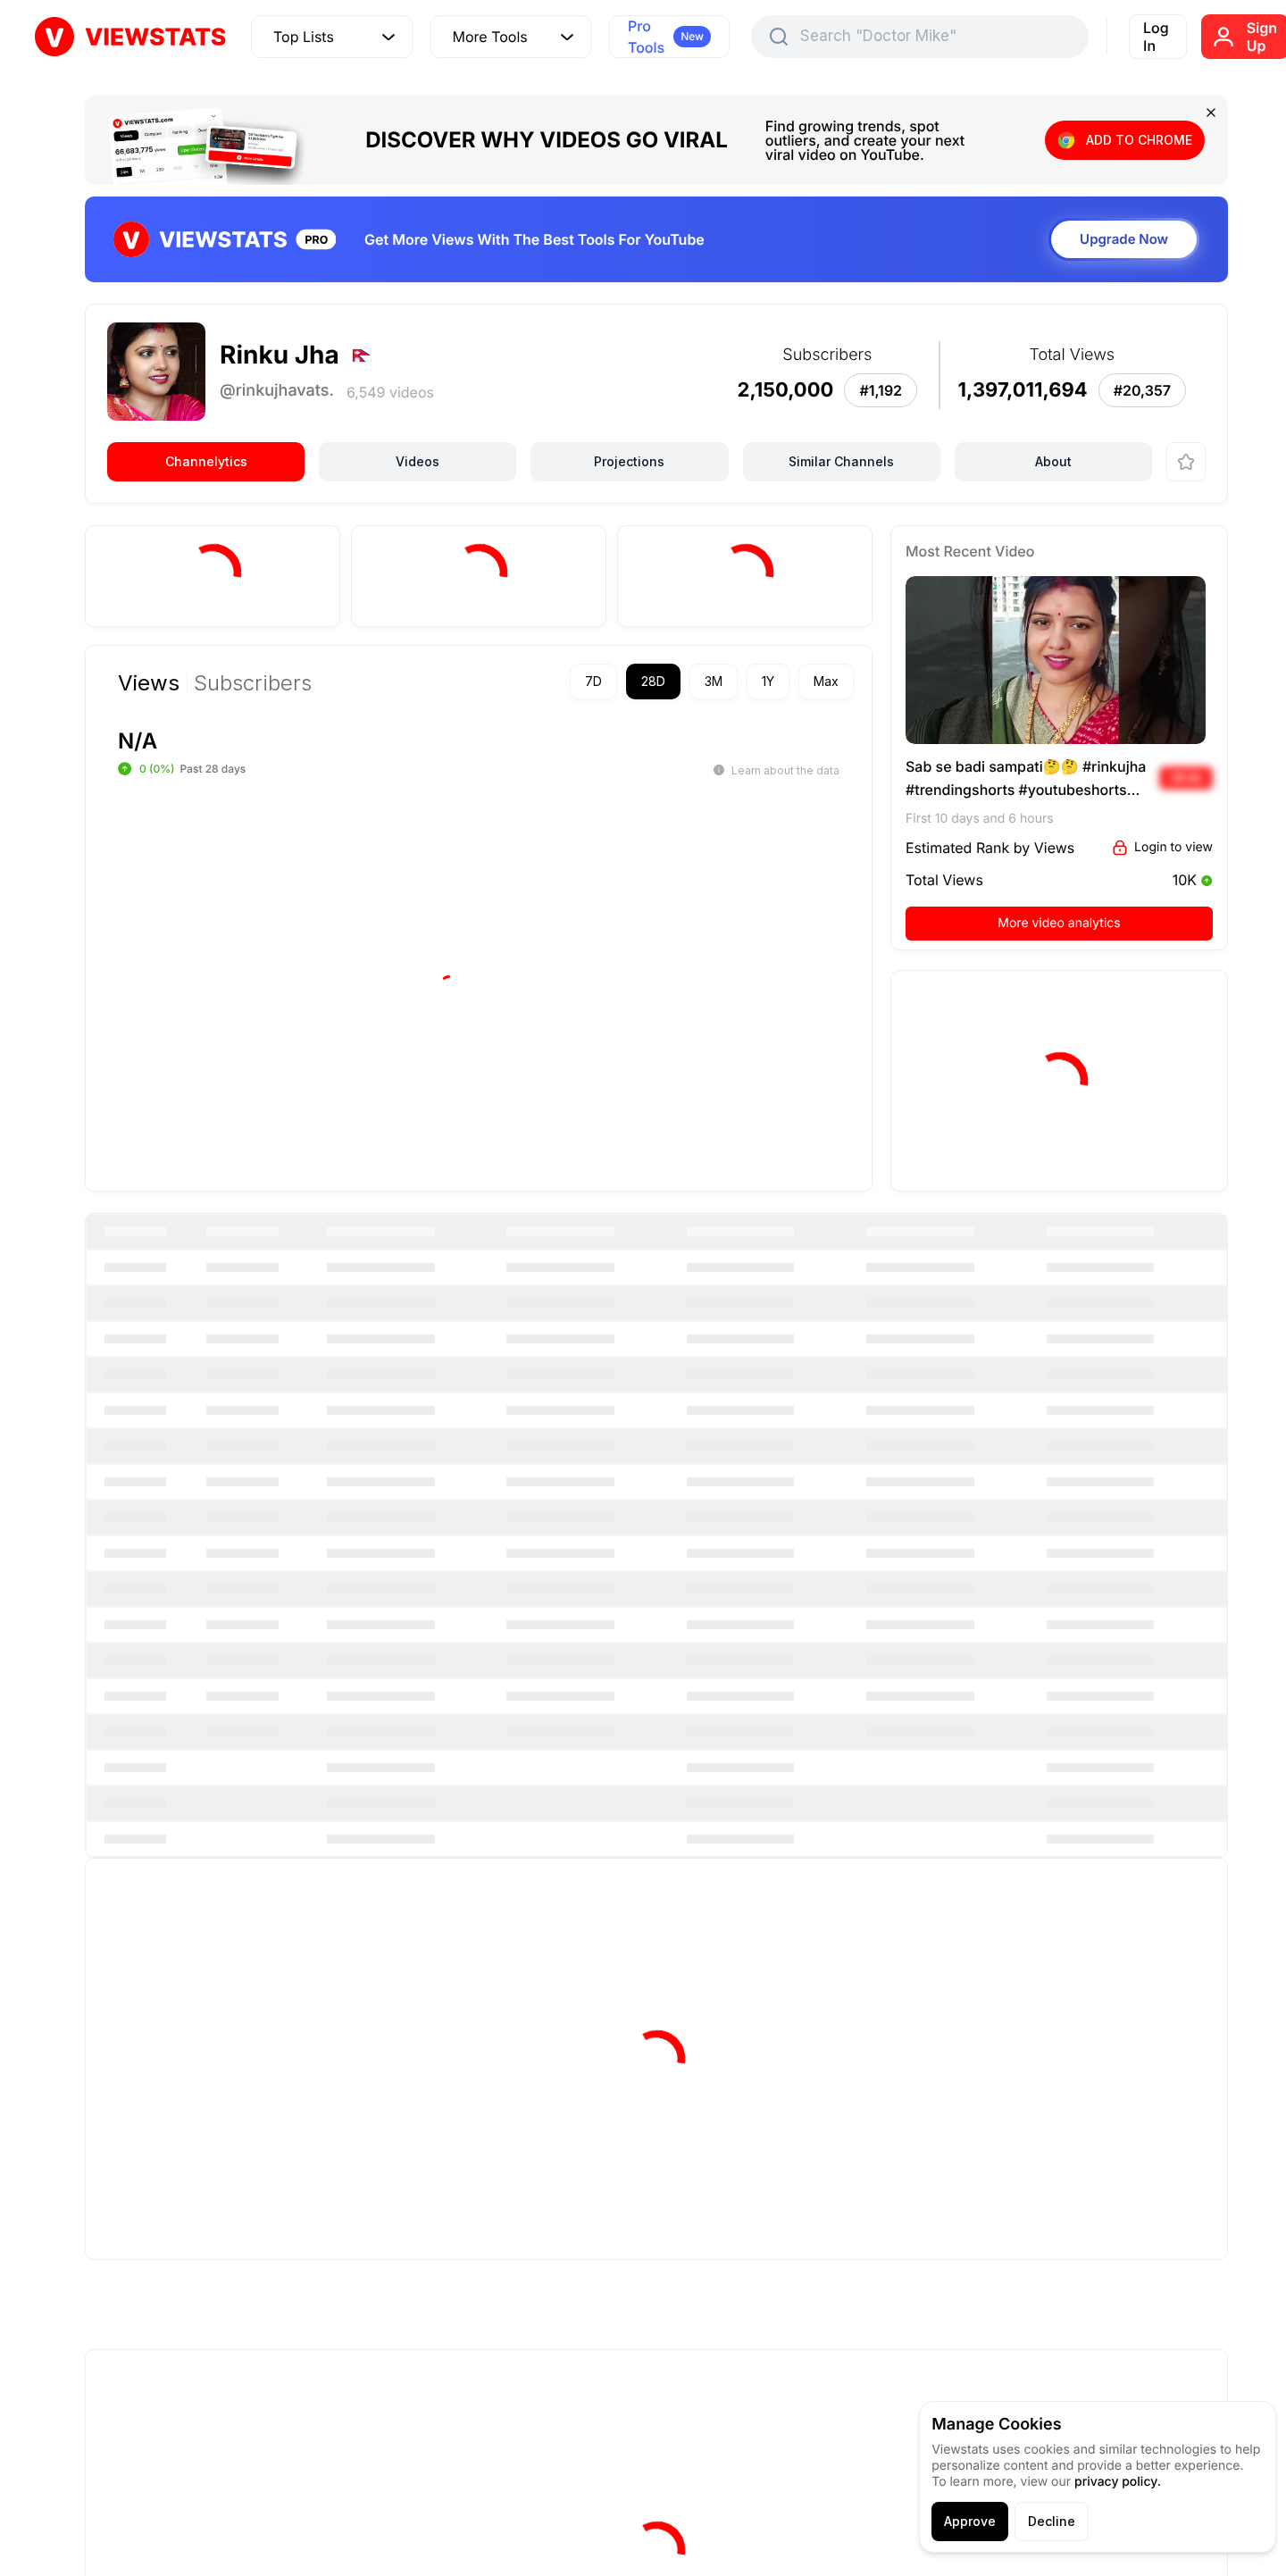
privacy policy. (1118, 2482)
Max (826, 681)
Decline (1052, 2521)
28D (653, 681)
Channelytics (206, 461)
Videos (418, 461)
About (1053, 461)
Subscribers (253, 683)
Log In (1156, 37)
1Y (768, 681)
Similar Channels (841, 461)
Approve (970, 2521)
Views (149, 683)
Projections (629, 461)
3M (714, 681)
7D (593, 681)
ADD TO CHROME (1139, 140)
